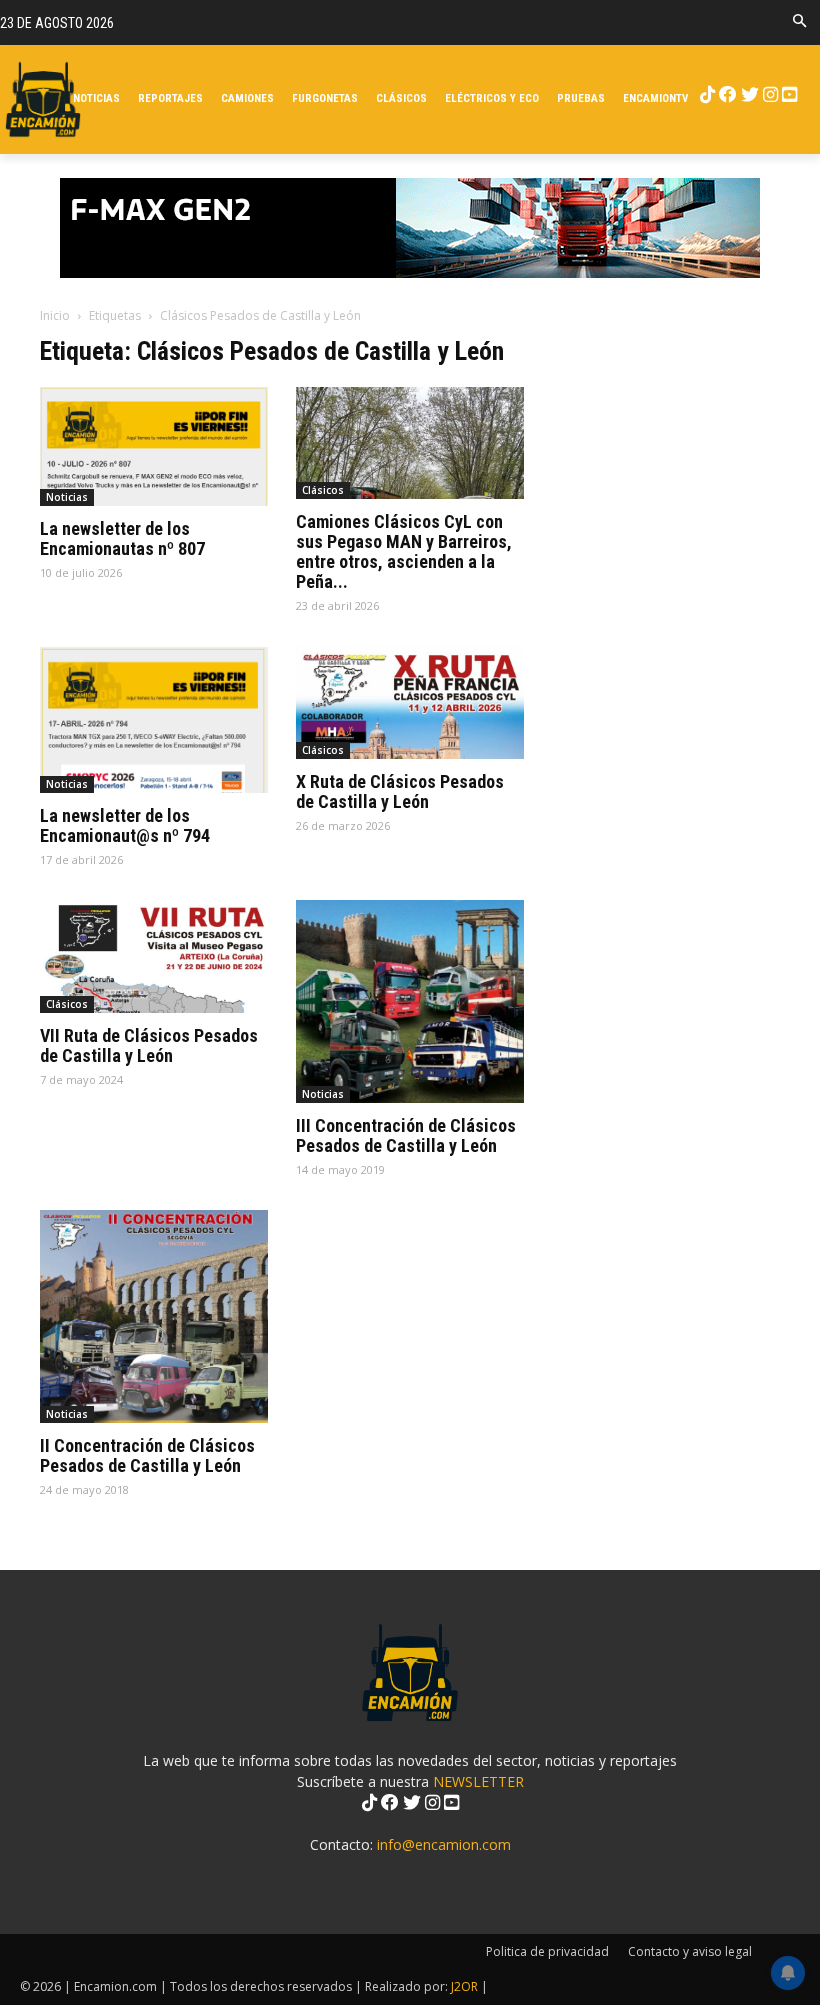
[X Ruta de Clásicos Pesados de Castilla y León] (410, 702)
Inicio (55, 315)
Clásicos (323, 490)
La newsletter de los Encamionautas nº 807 (122, 538)
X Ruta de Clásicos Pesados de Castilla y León (400, 791)
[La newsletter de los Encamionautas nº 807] (154, 447)
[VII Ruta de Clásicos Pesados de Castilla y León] (154, 956)
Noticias (67, 497)
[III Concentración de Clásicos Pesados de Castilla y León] (410, 1001)
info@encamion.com (444, 1844)
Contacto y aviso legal (690, 1951)
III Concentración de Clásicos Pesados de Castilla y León (406, 1135)
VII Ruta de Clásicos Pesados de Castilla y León (149, 1045)
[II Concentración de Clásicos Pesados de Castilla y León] (154, 1317)
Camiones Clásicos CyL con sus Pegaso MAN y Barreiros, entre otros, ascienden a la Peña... (404, 551)
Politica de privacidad (547, 1951)
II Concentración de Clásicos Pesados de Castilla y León (147, 1455)
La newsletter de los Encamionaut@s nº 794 (125, 825)
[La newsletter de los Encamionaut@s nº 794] (154, 719)
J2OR (464, 1986)
